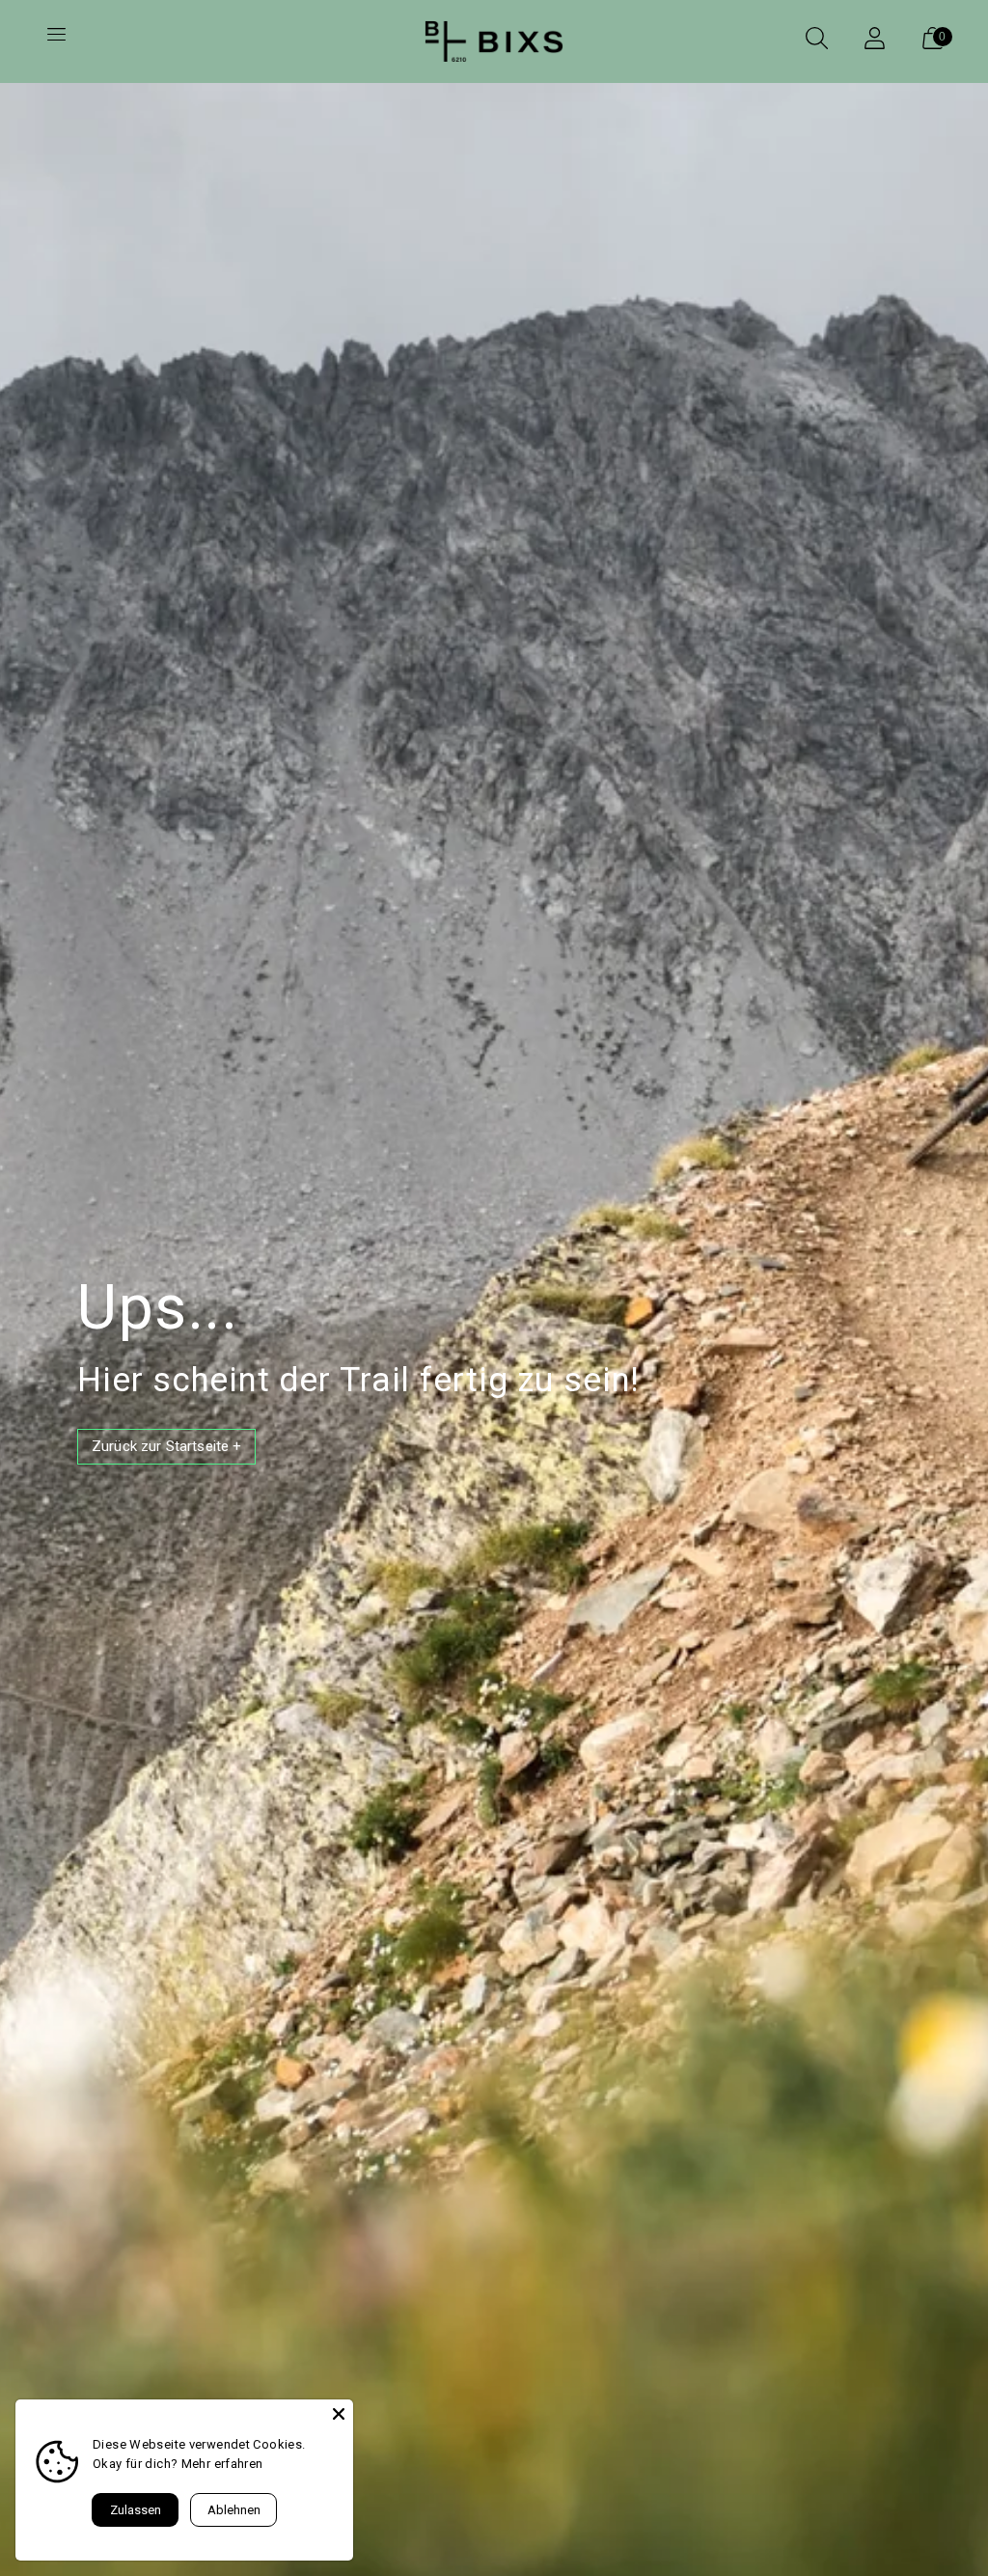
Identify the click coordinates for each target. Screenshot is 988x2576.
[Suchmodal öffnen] (816, 41)
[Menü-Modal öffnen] (56, 41)
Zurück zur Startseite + (166, 1446)
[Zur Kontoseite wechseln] (874, 41)
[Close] (339, 2414)
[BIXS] (494, 41)
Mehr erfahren (222, 2464)
